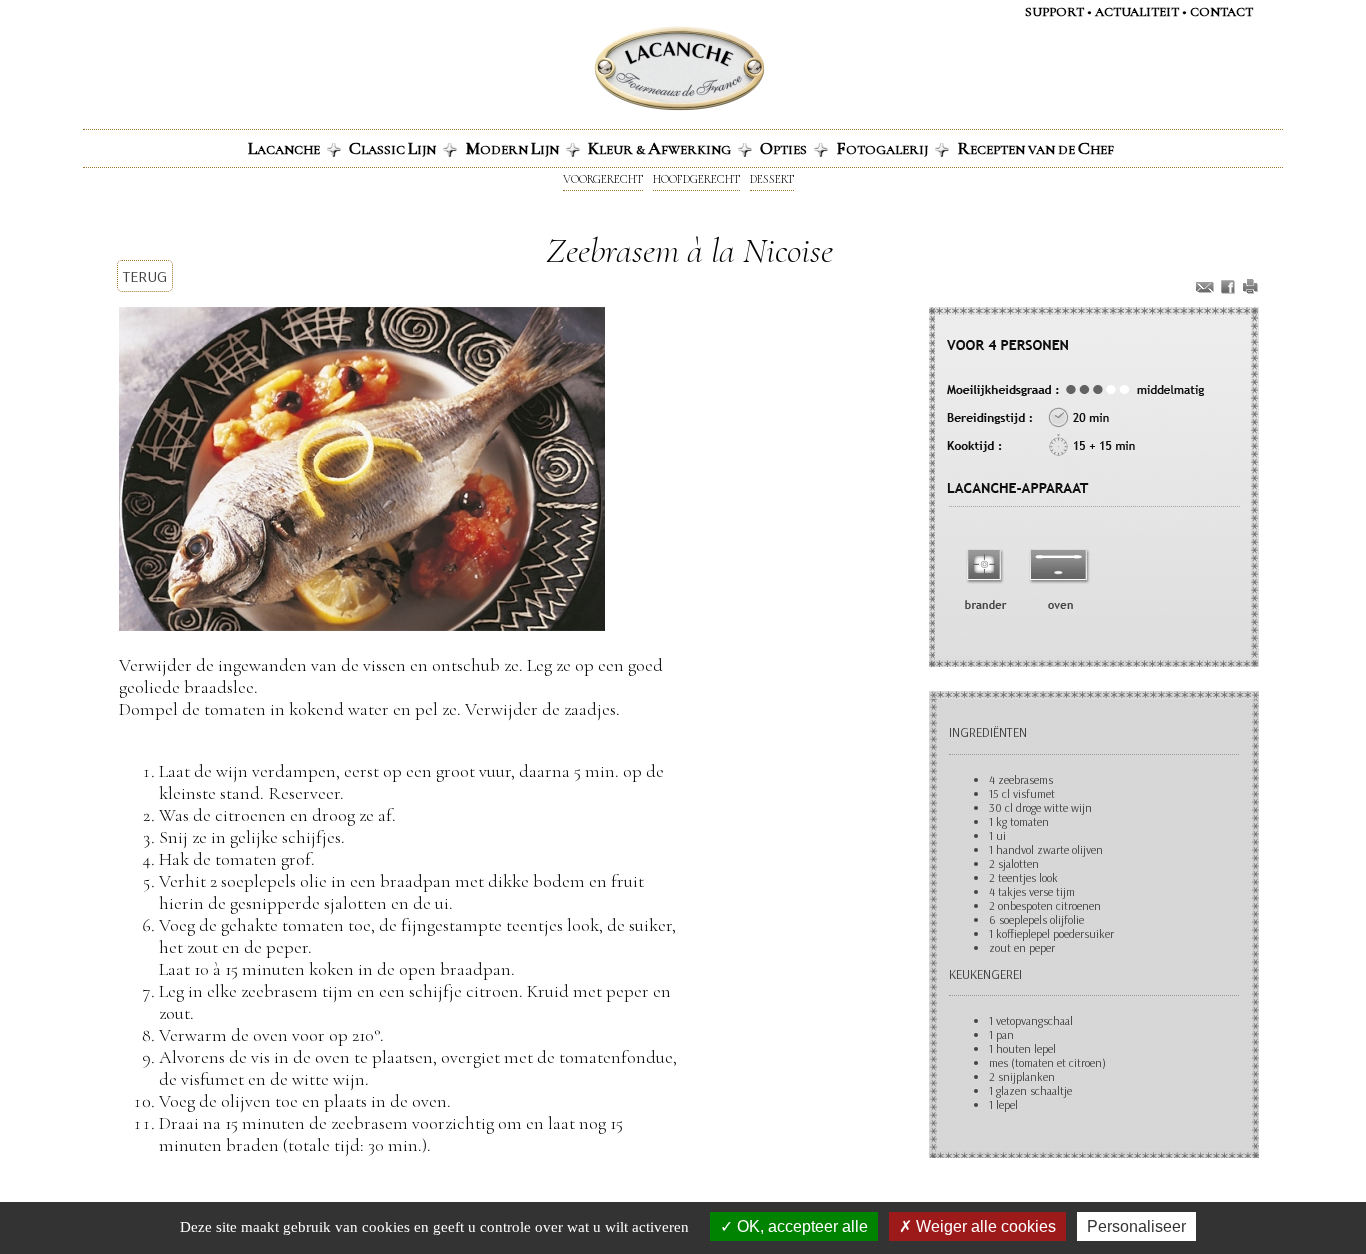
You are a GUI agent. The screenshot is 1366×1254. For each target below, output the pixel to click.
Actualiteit (1137, 12)
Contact (1221, 12)
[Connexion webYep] (600, 67)
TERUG (145, 276)
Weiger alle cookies (984, 1226)
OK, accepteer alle (800, 1226)
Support (1054, 12)
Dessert (772, 179)
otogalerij (882, 148)
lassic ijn (392, 148)
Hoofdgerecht (696, 179)
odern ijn (512, 148)
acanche (284, 148)
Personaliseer (1136, 1226)
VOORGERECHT (603, 179)
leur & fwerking (659, 148)
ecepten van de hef (1035, 148)
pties (783, 148)
